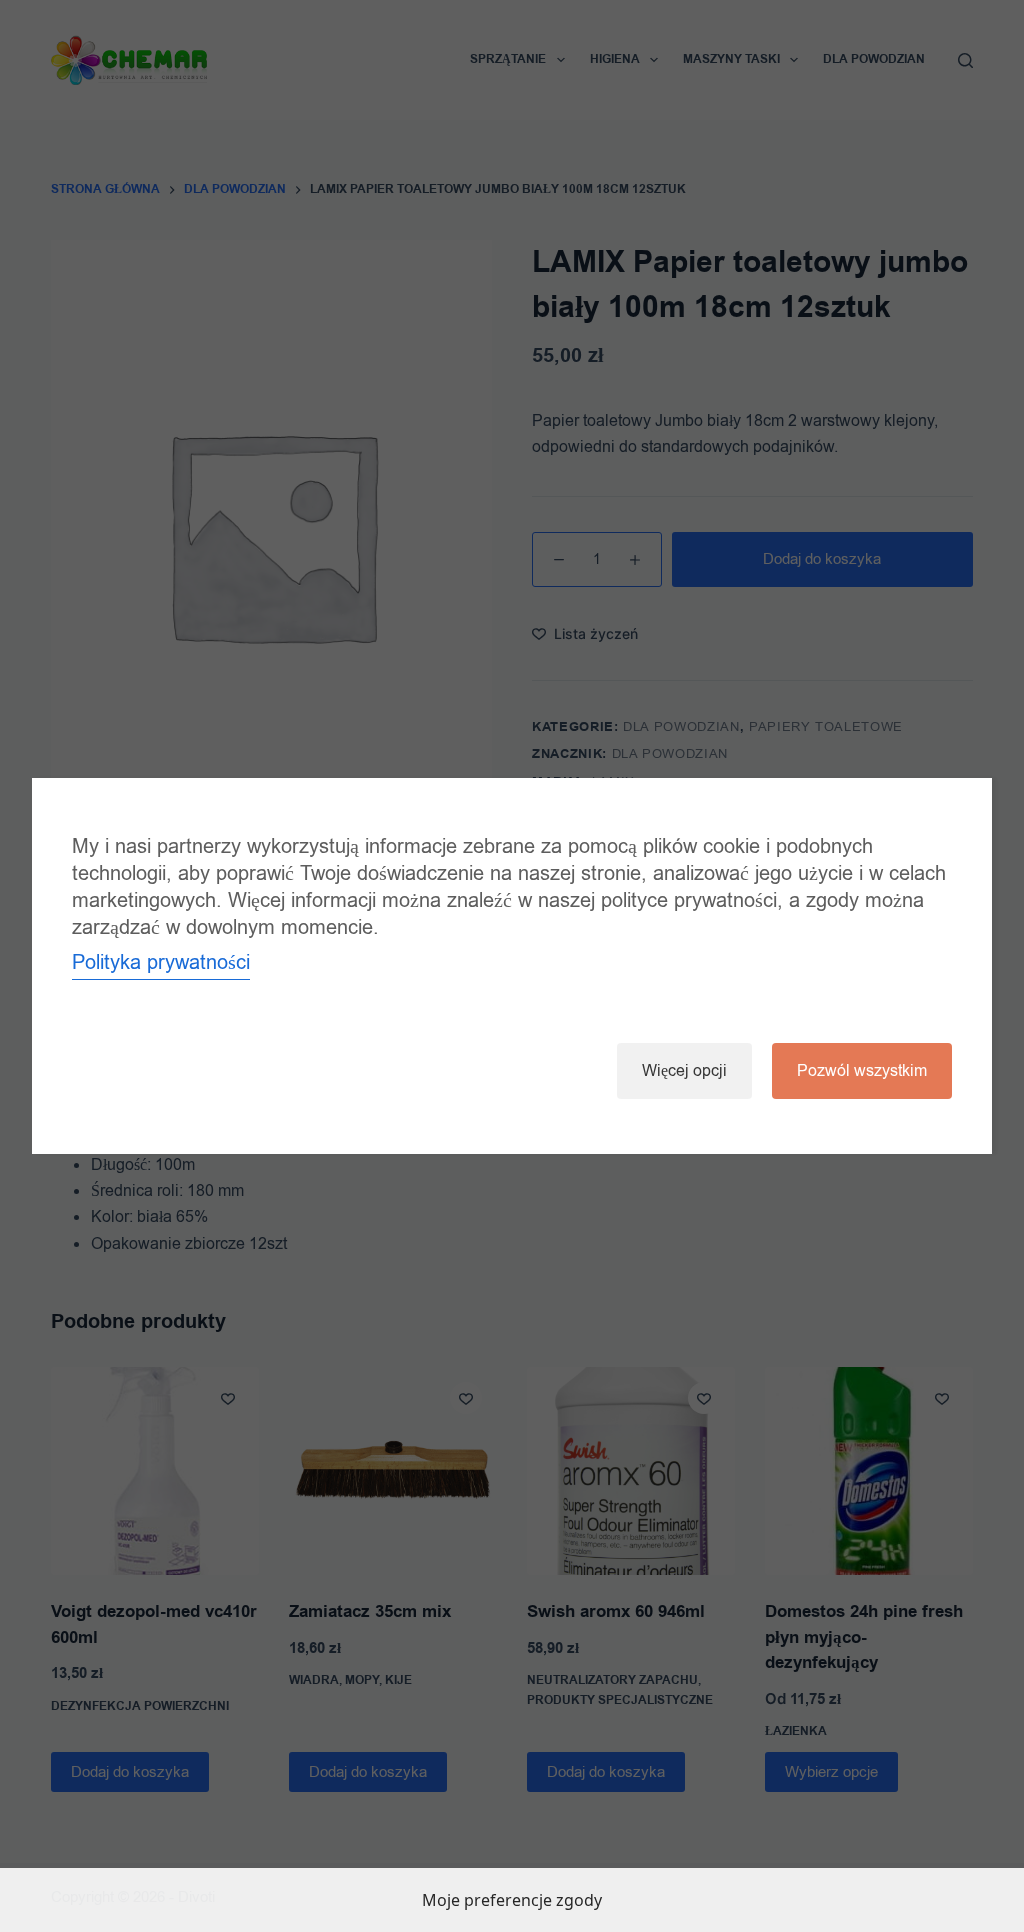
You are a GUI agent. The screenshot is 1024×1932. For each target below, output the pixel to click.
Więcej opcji (684, 1071)
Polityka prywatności (161, 962)
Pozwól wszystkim (862, 1071)
